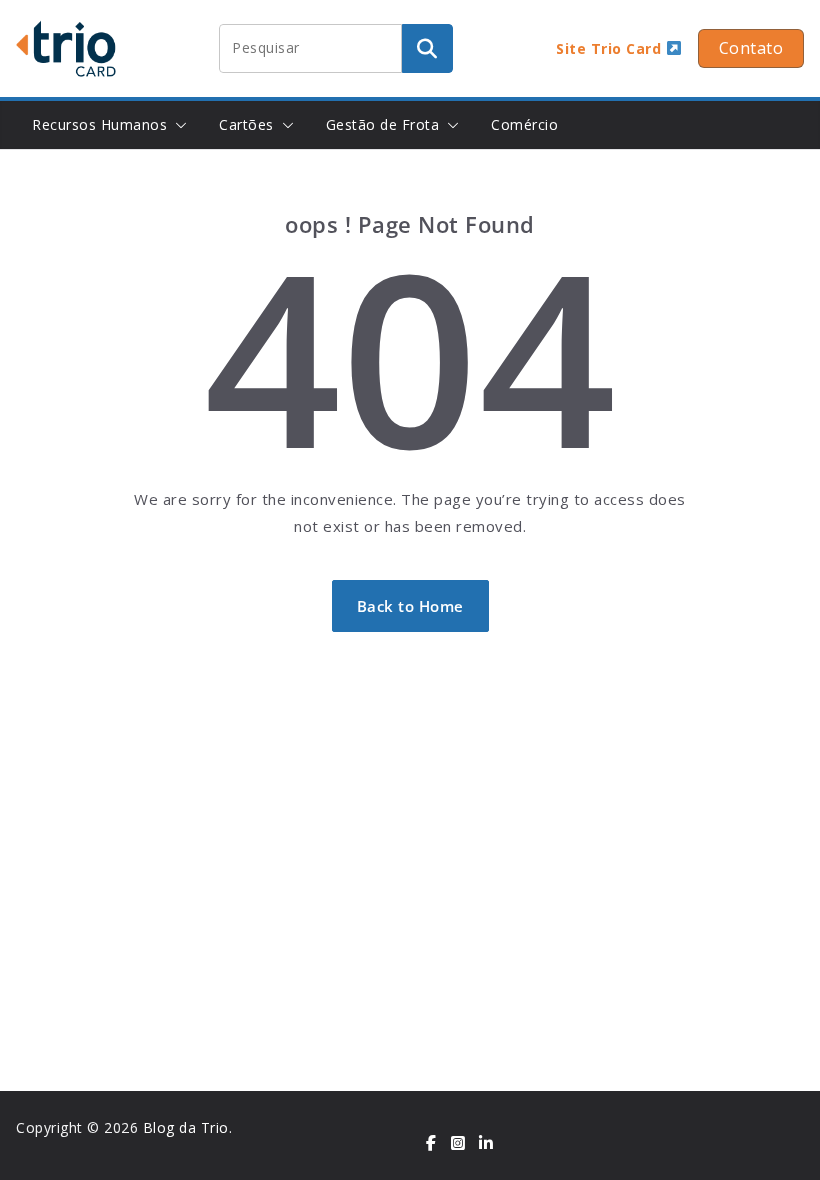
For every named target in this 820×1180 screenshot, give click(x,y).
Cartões (246, 124)
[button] (177, 125)
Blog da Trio (186, 1127)
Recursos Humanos (99, 124)
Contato (751, 48)
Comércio (524, 124)
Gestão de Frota (383, 124)
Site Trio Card (611, 48)
